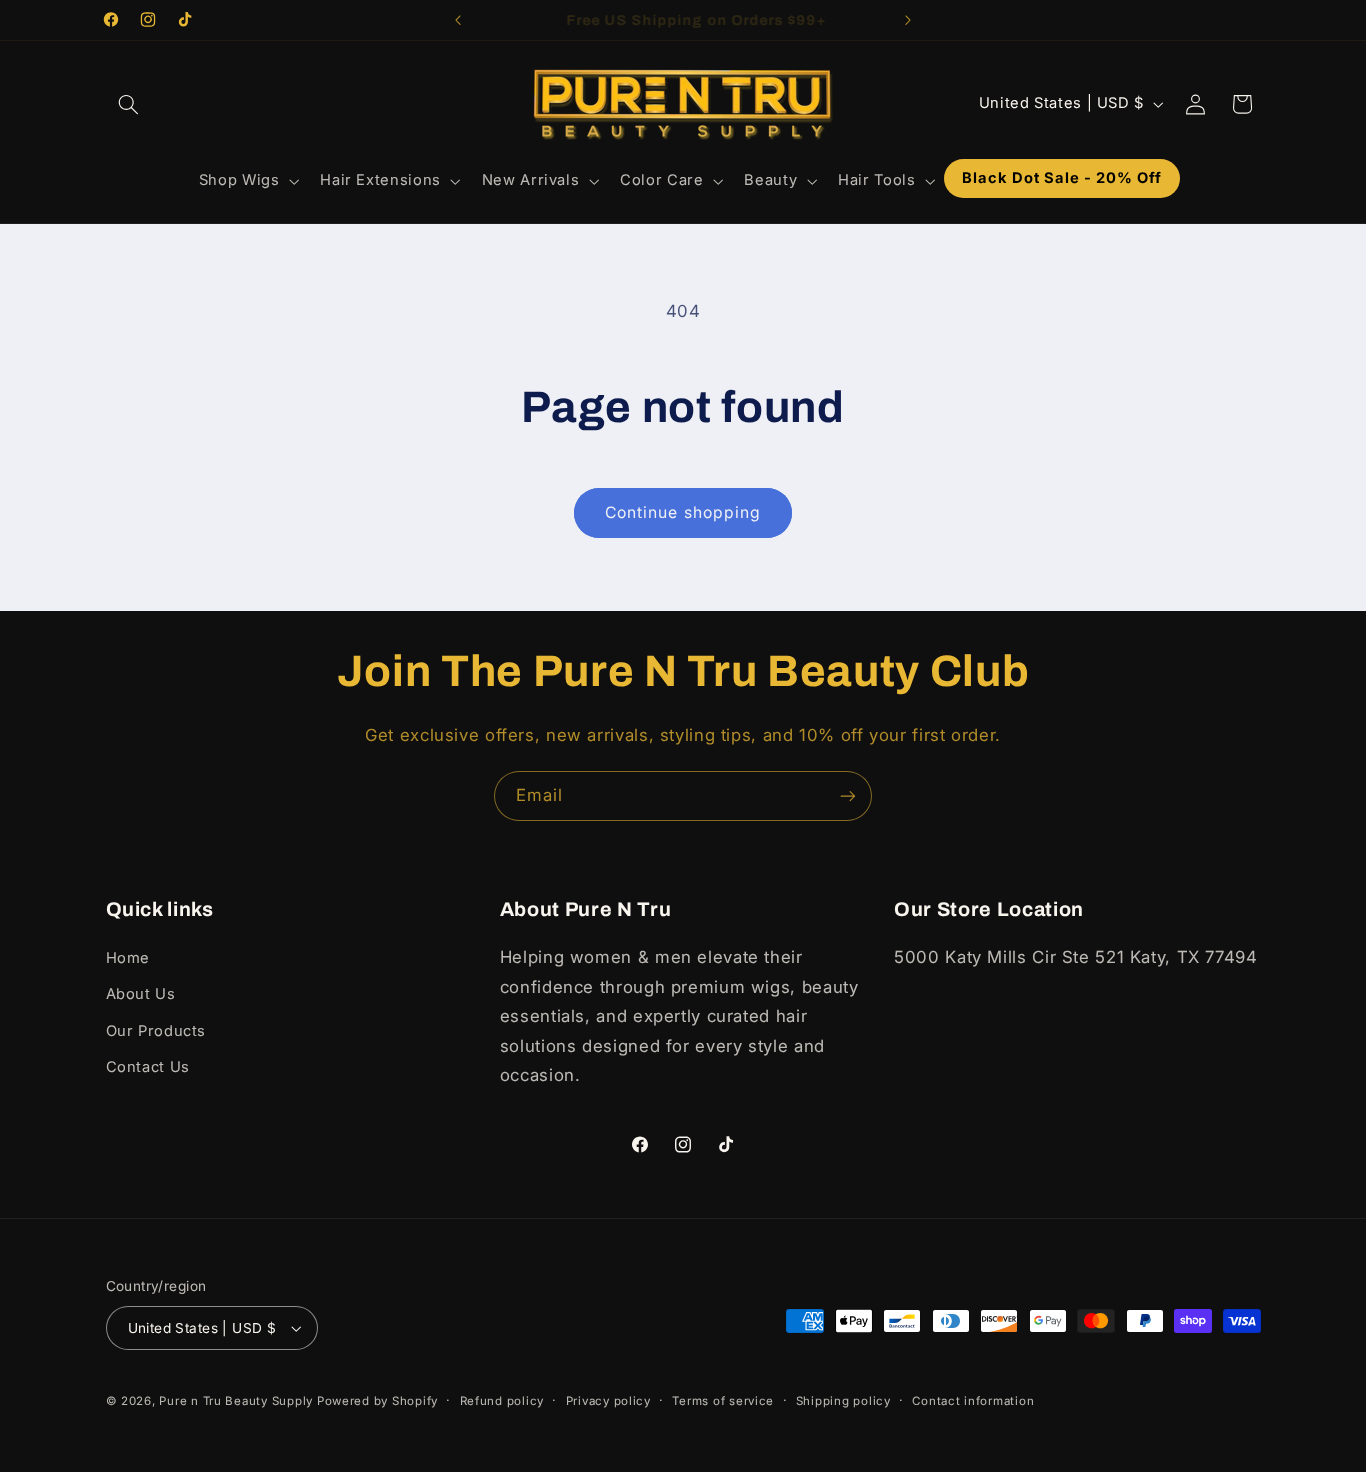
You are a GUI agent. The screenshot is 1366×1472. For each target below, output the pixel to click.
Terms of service (723, 1401)
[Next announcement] (908, 20)
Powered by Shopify (377, 1401)
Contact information (973, 1401)
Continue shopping (683, 512)
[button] (129, 104)
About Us (141, 994)
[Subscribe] (848, 795)
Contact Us (148, 1067)
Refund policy (502, 1401)
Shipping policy (843, 1401)
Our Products (156, 1031)
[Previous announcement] (458, 20)
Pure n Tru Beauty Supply (237, 1401)
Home (128, 958)
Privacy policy (608, 1401)
